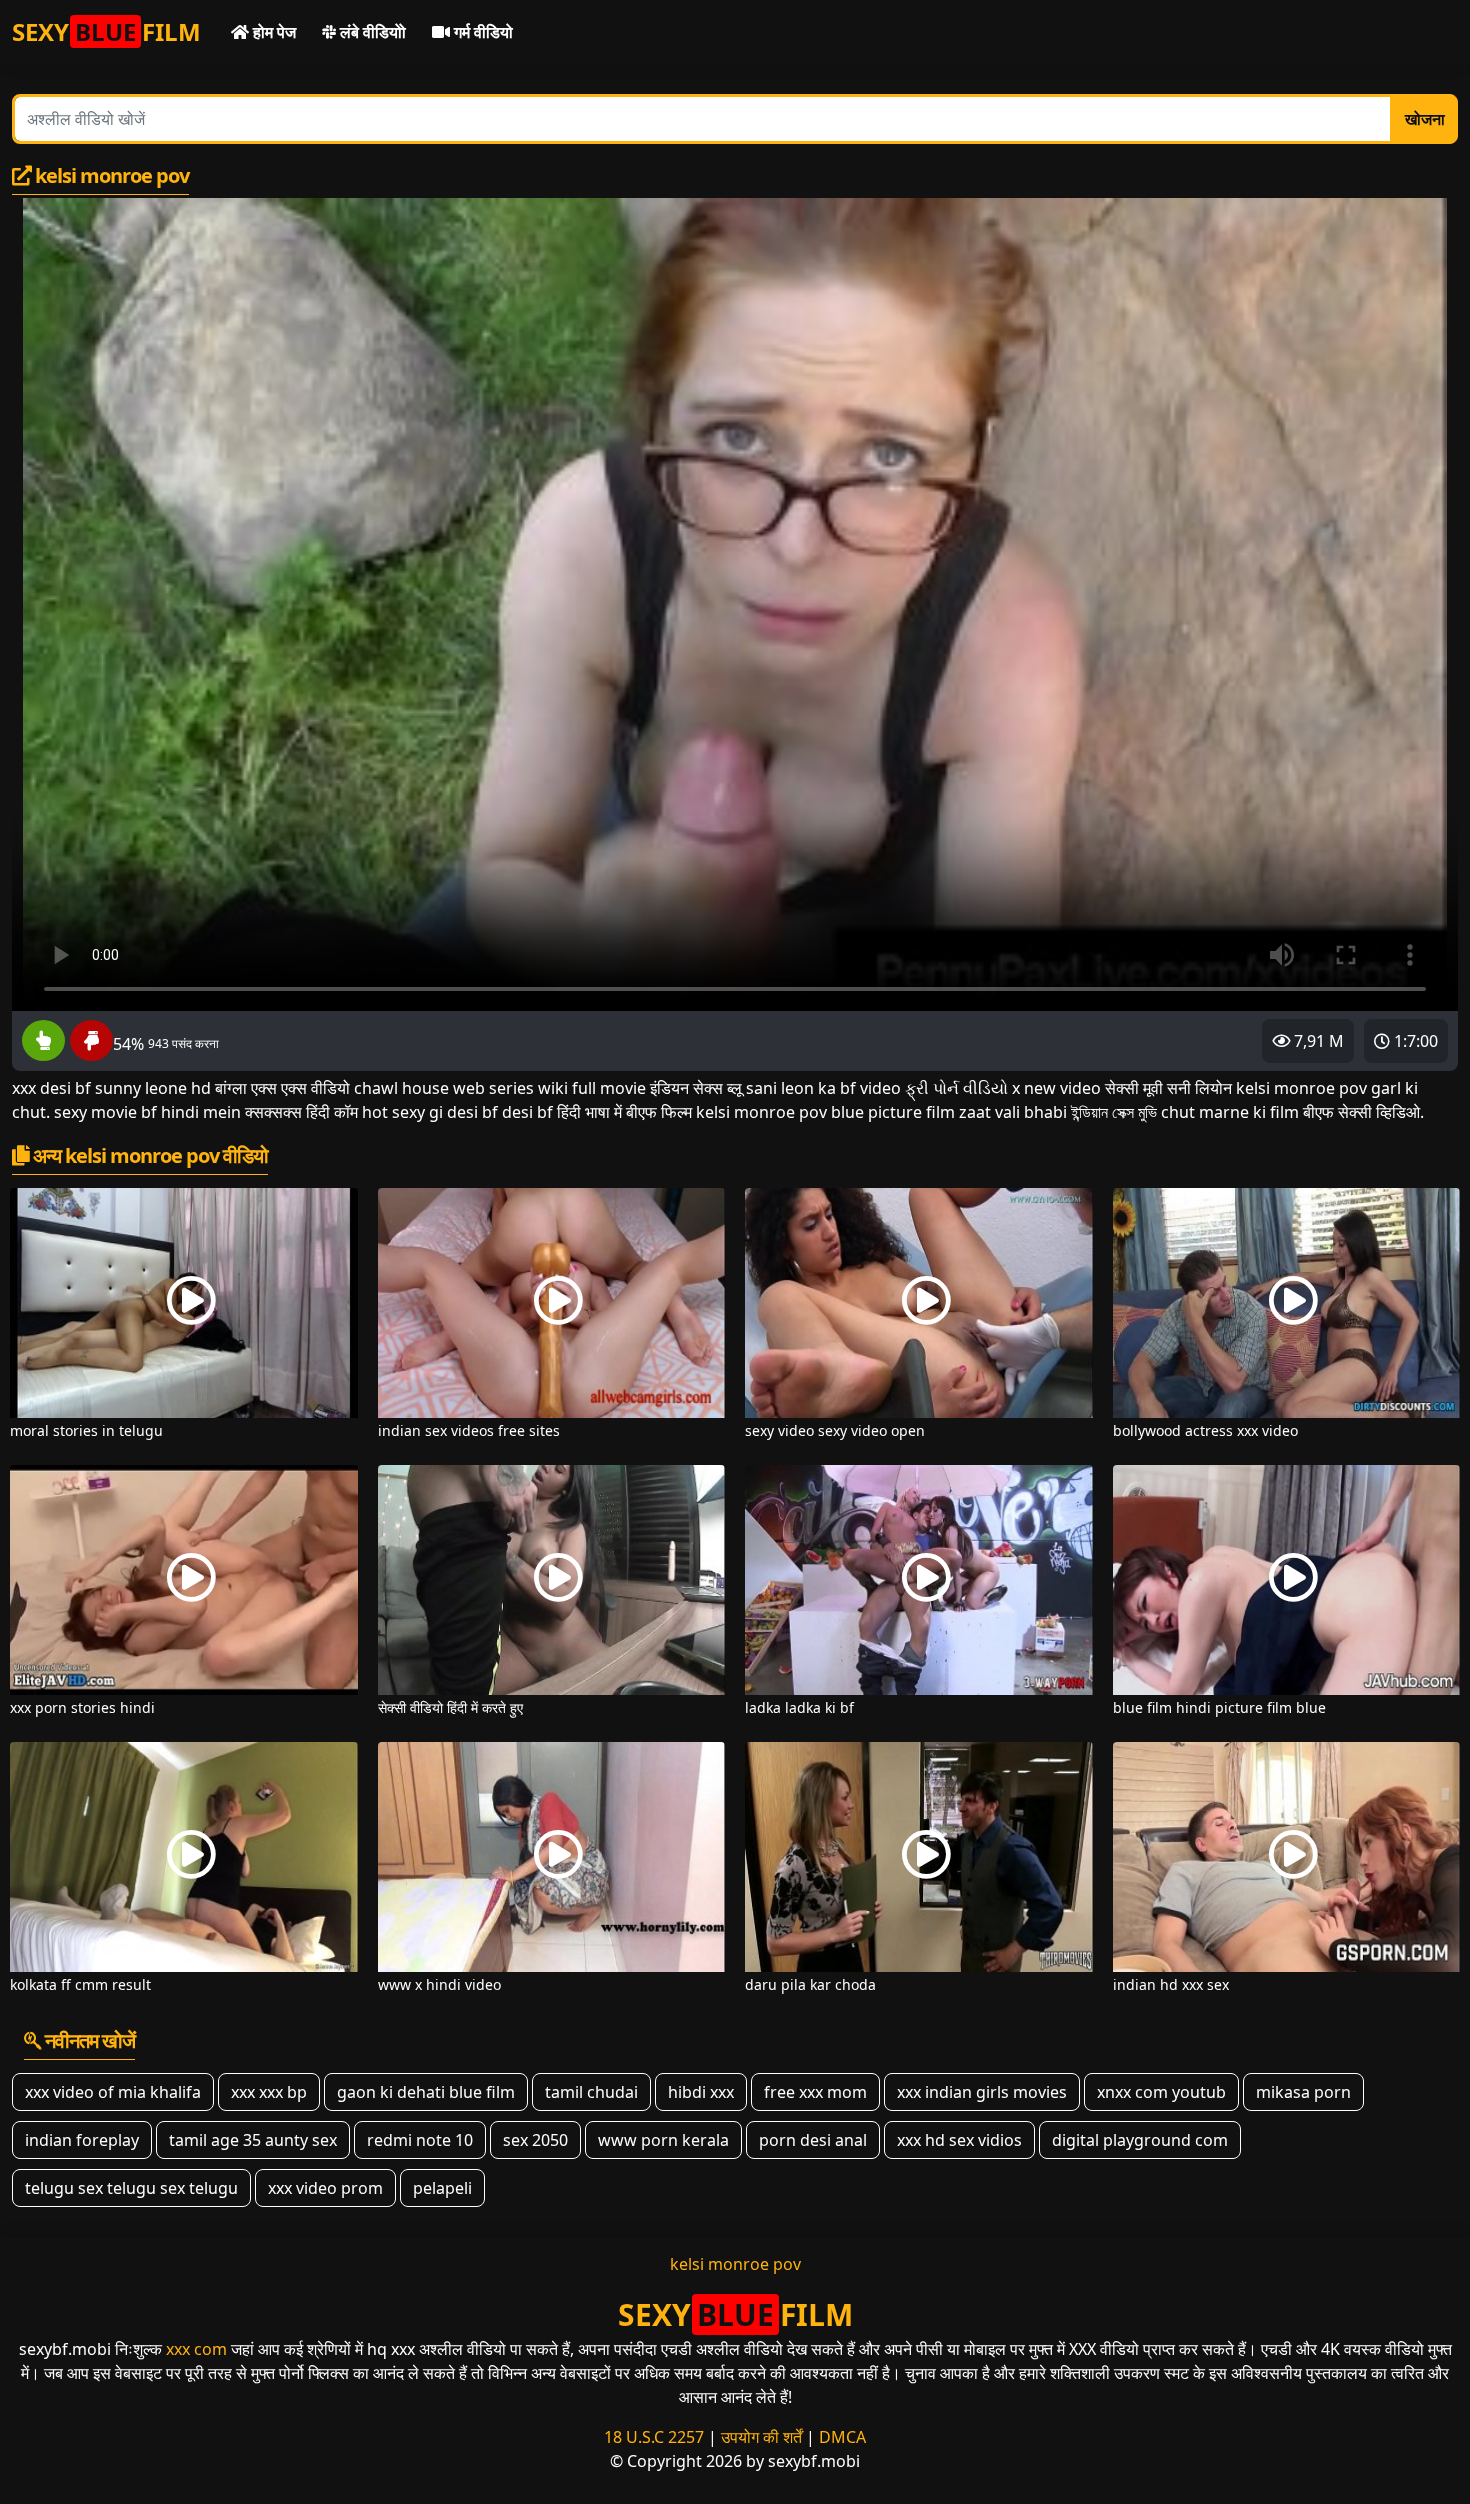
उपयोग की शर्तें (761, 2437)
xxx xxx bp (269, 2092)
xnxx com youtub (1161, 2092)
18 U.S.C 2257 (654, 2437)
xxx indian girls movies (982, 2092)
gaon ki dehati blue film (426, 2092)
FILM (106, 31)
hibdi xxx (701, 2092)
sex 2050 (535, 2140)
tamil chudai (591, 2092)
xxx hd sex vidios (959, 2140)
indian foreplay (82, 2140)
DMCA (842, 2437)
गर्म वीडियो (481, 32)
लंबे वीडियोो (371, 32)
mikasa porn (1303, 2092)
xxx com (196, 2349)
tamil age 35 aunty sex (253, 2140)
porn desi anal (813, 2140)
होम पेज (272, 32)
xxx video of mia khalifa (113, 2092)
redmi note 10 (420, 2140)
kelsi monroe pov (735, 2264)
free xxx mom (815, 2092)
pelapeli (442, 2188)
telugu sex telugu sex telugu (131, 2188)
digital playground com (1140, 2140)
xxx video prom (325, 2188)
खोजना (1425, 119)
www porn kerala (663, 2140)
